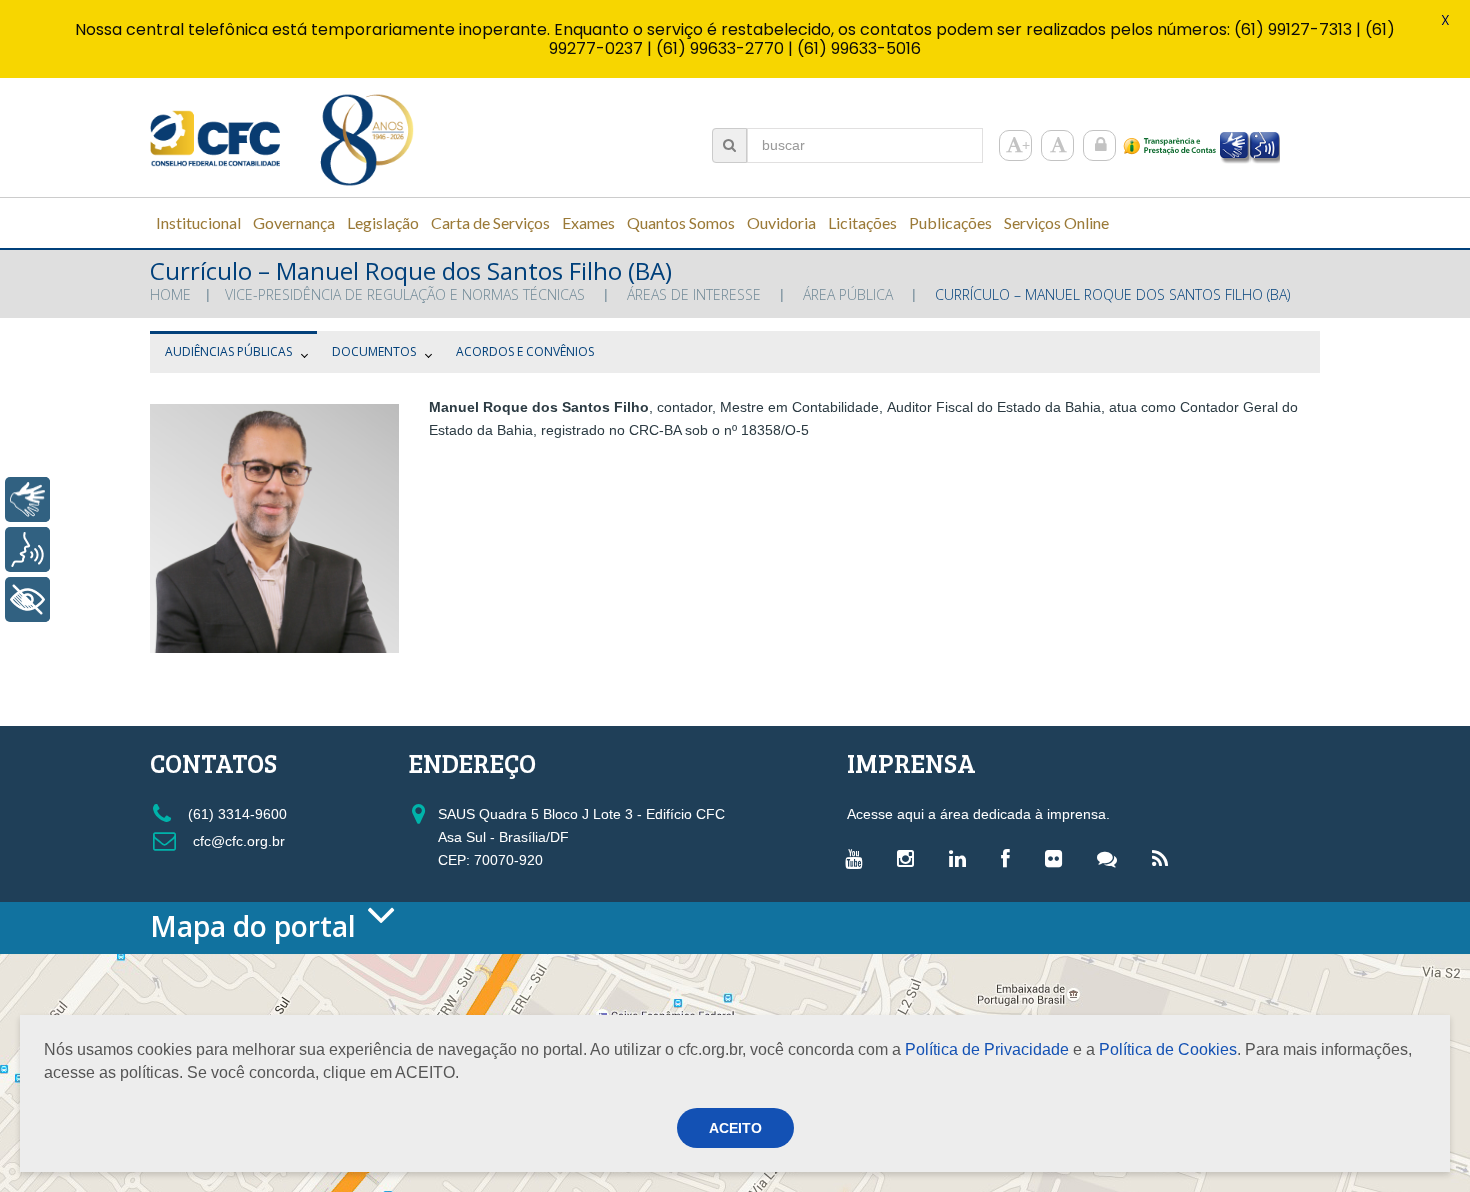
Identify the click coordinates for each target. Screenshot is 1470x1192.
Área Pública (848, 294)
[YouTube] (858, 858)
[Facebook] (1010, 858)
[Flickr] (1058, 858)
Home (170, 294)
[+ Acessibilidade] (27, 599)
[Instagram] (910, 858)
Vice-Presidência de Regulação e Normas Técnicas (405, 294)
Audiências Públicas (228, 351)
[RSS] (1165, 858)
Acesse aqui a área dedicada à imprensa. (978, 814)
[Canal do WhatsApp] (1112, 858)
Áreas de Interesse (694, 294)
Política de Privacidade (987, 1049)
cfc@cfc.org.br (237, 841)
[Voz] (27, 549)
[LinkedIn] (962, 858)
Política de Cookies (1168, 1049)
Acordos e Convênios (525, 351)
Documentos (374, 351)
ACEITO (735, 1128)
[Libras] (27, 499)
